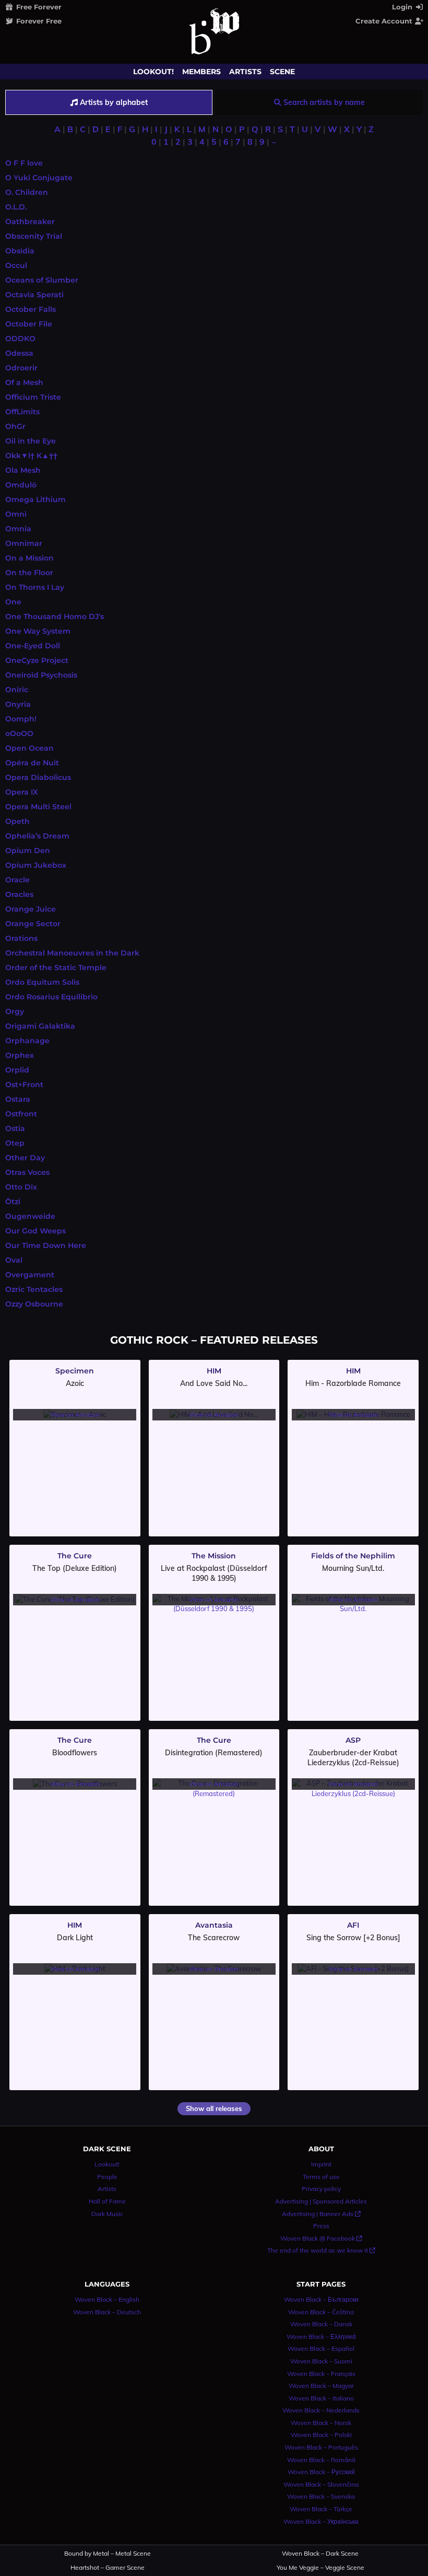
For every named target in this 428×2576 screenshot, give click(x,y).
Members (201, 72)
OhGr (15, 426)
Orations (21, 938)
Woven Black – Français (321, 2374)
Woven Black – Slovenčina (321, 2484)
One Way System (38, 631)
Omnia (18, 529)
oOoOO (19, 733)
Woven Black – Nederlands (321, 2410)
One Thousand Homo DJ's (55, 616)
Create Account (385, 21)
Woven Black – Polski (321, 2435)
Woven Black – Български (321, 2299)
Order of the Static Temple (56, 968)
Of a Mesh (24, 382)
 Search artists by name (319, 102)
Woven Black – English (107, 2299)
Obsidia (20, 251)
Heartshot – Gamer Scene (108, 2568)
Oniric (17, 690)
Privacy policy (321, 2189)
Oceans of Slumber (42, 280)
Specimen (75, 1371)
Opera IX (22, 792)
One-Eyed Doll (33, 646)
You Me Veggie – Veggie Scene (320, 2568)
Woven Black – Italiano (321, 2398)
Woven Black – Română (321, 2460)
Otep (15, 1143)
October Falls (31, 309)
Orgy (15, 1011)
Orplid (17, 1070)
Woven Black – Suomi (321, 2361)
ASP (353, 1740)
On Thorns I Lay (35, 587)
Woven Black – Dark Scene (320, 2554)
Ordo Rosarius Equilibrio (51, 997)
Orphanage (27, 1041)
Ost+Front (24, 1085)
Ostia (15, 1128)
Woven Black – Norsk (321, 2423)
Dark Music (107, 2214)
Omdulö (21, 485)
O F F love (24, 163)
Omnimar (24, 543)
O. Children (27, 192)
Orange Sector (33, 924)
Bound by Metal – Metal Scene (108, 2554)
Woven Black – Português (321, 2447)
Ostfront (21, 1114)
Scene (282, 72)
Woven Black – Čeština (321, 2312)
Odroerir (21, 368)
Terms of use (321, 2177)
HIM (214, 1371)
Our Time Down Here (46, 1245)
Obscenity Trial (34, 236)
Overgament (30, 1275)
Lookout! (153, 72)
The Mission (214, 1556)
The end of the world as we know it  (321, 2250)
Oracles (19, 894)
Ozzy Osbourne (34, 1304)
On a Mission (29, 558)
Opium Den (28, 850)
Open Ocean (29, 748)
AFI (353, 1925)
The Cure (75, 1556)
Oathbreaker (30, 222)
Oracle (17, 880)
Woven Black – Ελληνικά (321, 2336)
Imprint (321, 2164)
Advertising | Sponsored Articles (321, 2201)
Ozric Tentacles (34, 1289)
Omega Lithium (35, 499)
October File (29, 324)
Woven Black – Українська (321, 2521)
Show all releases (214, 2108)
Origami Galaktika (40, 1026)
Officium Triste (33, 397)
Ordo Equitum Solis (42, 982)
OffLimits (22, 412)
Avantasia (214, 1925)
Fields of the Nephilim (353, 1556)
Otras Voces (27, 1172)
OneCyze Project (37, 660)
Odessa (19, 353)
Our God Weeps (35, 1231)
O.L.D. (16, 207)
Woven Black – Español (321, 2348)
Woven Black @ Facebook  (321, 2238)
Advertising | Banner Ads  (321, 2214)
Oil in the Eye (31, 441)
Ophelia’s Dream (37, 836)
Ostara (18, 1099)
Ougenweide (30, 1216)
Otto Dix (21, 1187)
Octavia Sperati (34, 295)
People (107, 2177)
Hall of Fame (107, 2201)
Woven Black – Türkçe (321, 2509)
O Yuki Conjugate (39, 178)
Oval (14, 1260)
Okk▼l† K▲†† (31, 456)
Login (403, 7)
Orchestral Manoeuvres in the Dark (72, 953)
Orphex (20, 1055)
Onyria (18, 704)
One (13, 602)
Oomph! (21, 719)
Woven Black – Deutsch (107, 2312)
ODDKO (20, 339)
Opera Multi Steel (38, 807)
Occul (16, 265)
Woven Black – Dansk (321, 2324)
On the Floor (29, 573)
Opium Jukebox (36, 865)
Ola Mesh (23, 470)
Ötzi (13, 1202)
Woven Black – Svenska (321, 2496)
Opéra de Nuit (32, 763)
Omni (16, 514)
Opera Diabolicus (38, 777)
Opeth (17, 821)
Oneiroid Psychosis (41, 675)
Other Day (25, 1158)
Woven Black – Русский (321, 2472)
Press (321, 2226)
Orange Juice (31, 909)
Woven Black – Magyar (321, 2386)
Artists (245, 72)
